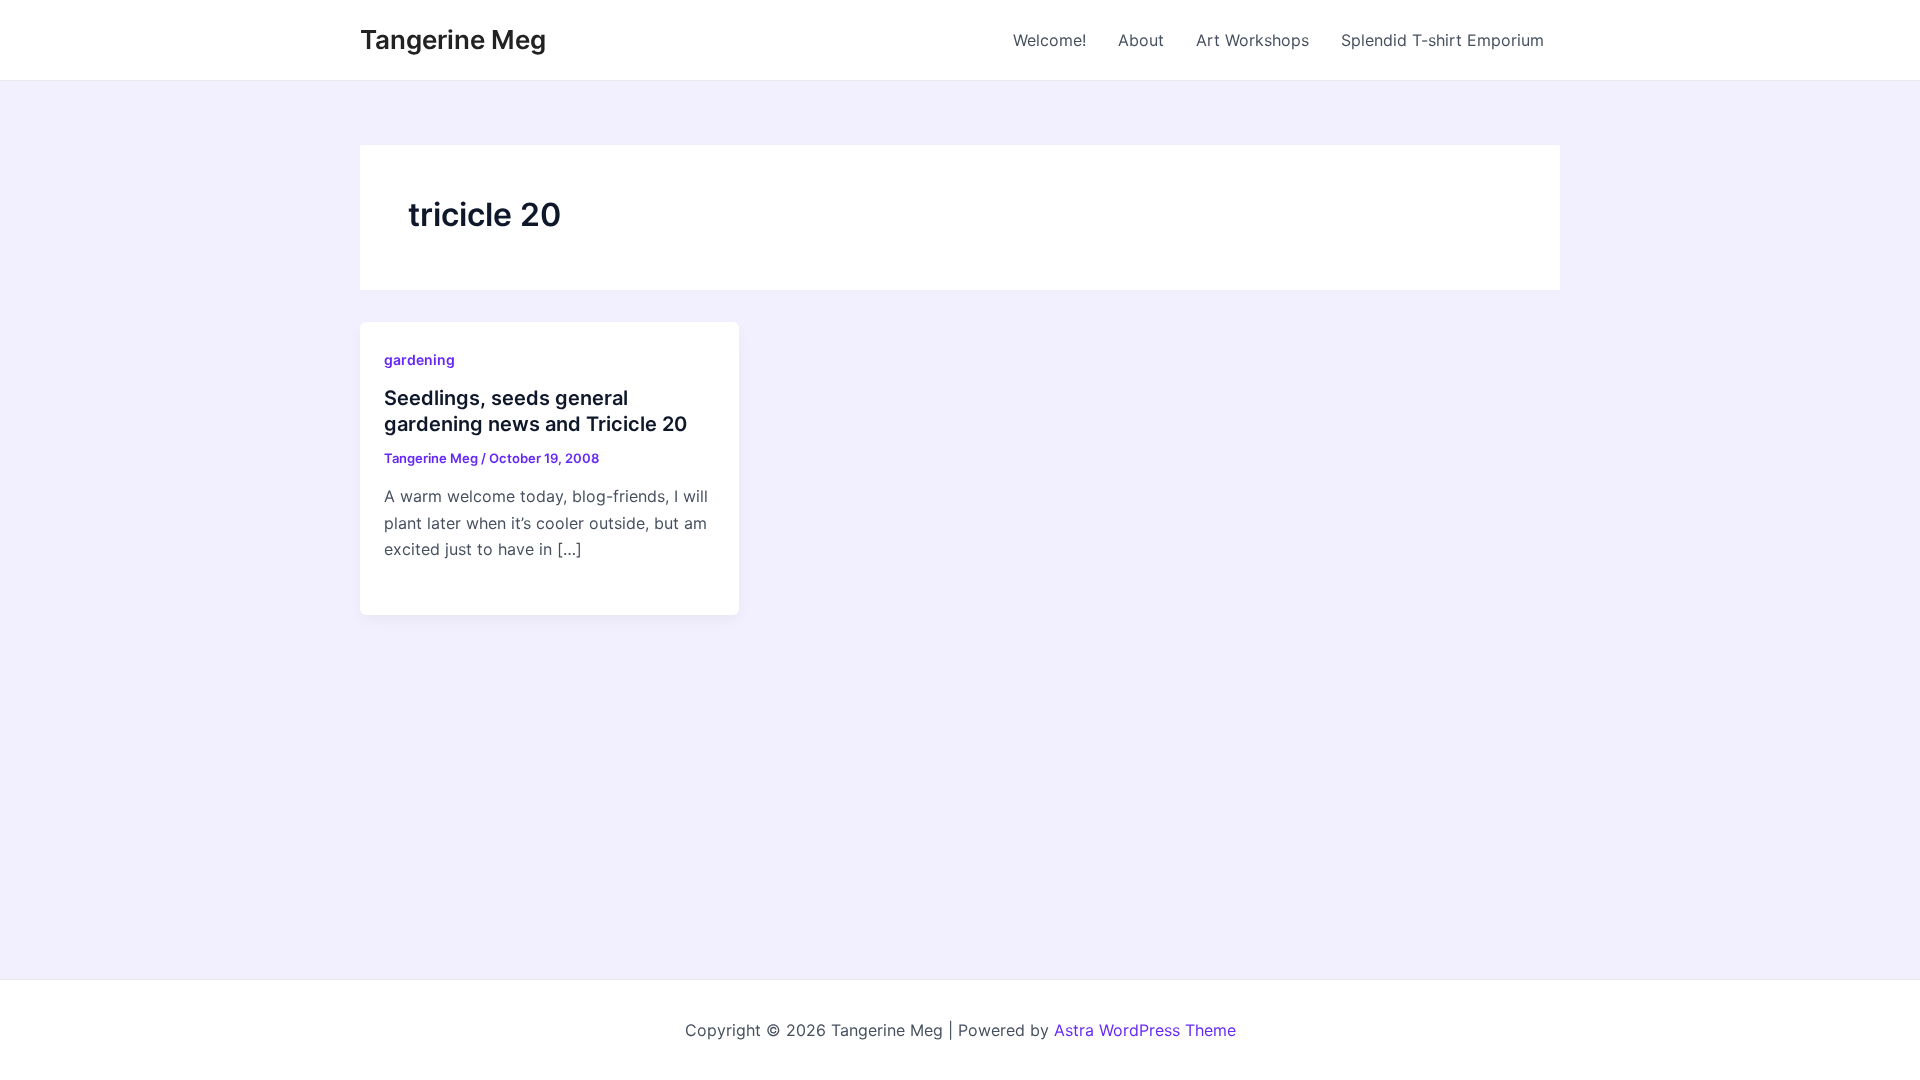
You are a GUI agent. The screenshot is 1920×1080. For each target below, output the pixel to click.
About (1141, 40)
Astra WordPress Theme (1145, 1030)
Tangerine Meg (453, 39)
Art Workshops (1252, 40)
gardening (419, 359)
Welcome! (1049, 40)
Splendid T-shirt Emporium (1442, 40)
